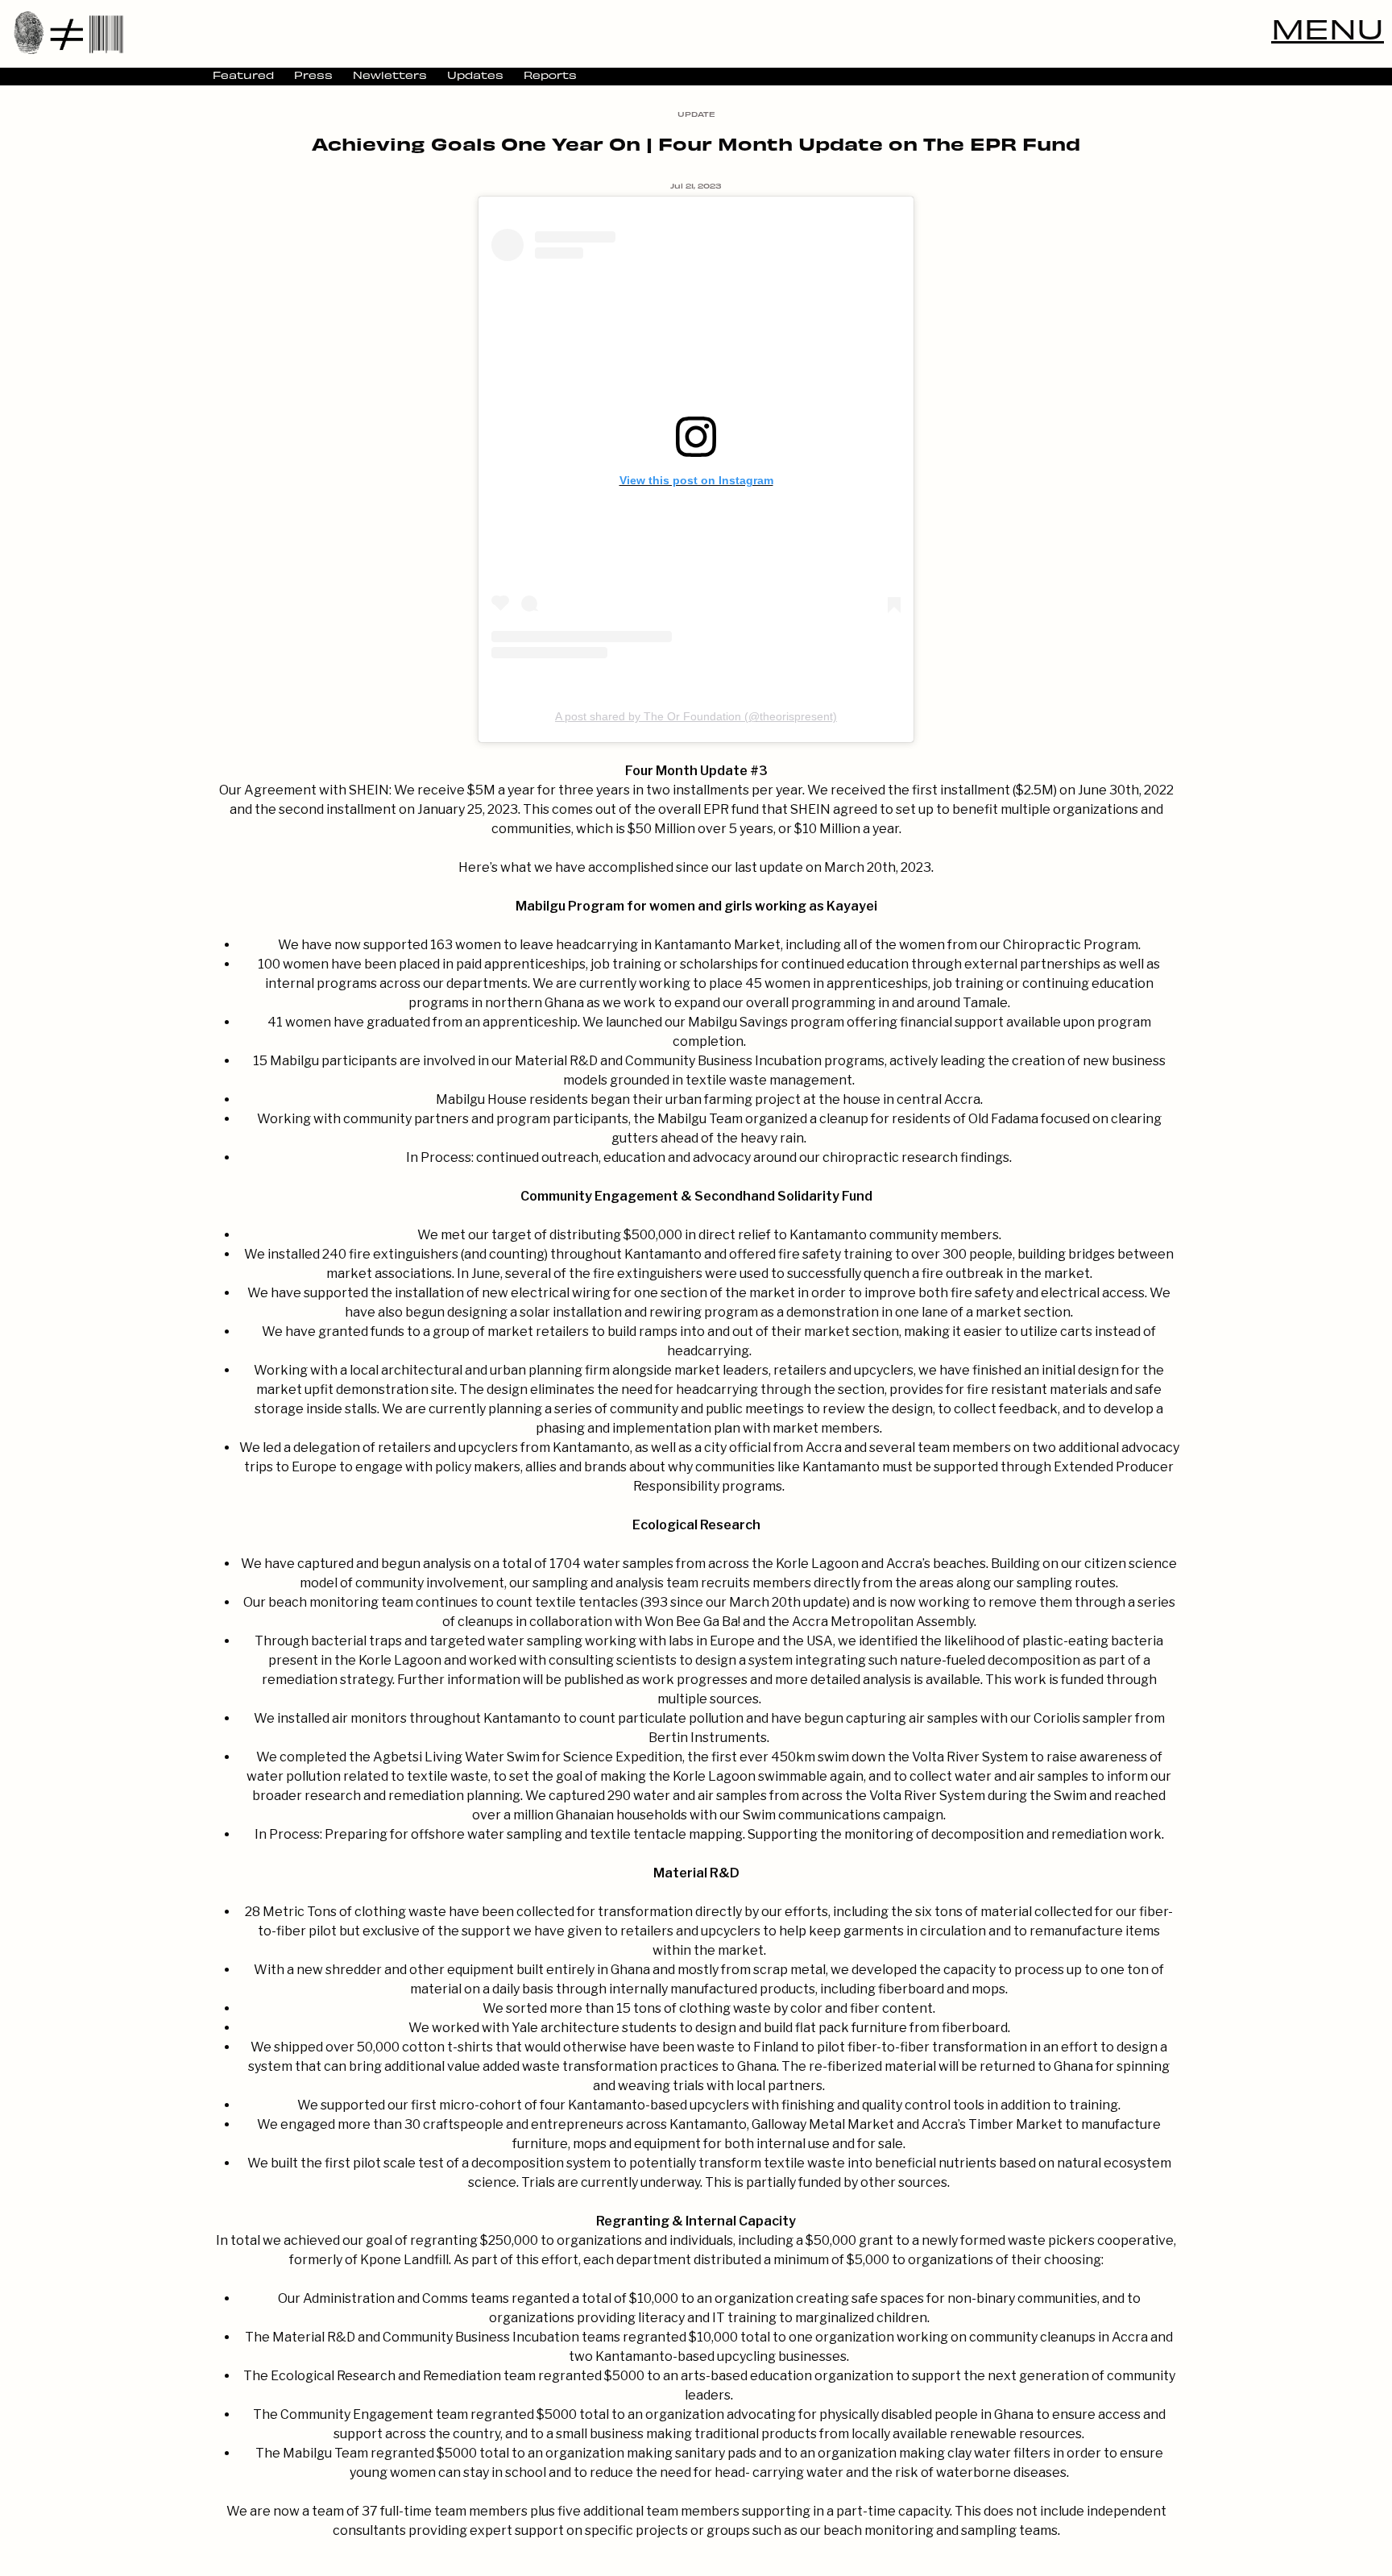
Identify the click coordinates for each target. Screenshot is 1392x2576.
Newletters (390, 75)
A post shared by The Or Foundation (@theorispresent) (696, 716)
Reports (550, 75)
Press (313, 75)
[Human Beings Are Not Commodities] (68, 32)
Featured (243, 75)
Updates (475, 75)
